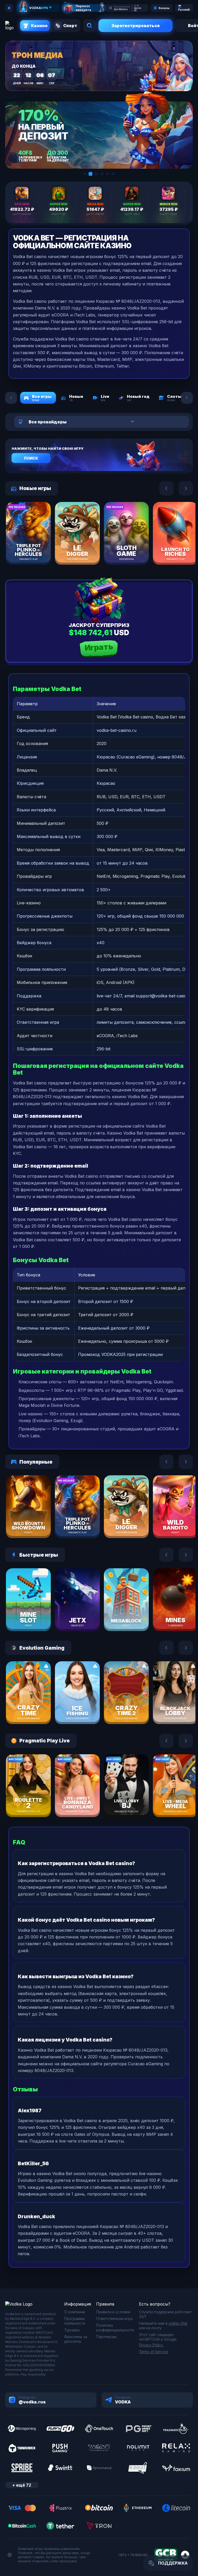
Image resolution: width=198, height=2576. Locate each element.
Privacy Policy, (151, 2345)
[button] (85, 174)
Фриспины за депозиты (76, 2339)
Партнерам (106, 2337)
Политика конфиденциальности (115, 2328)
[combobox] (97, 422)
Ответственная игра (114, 2319)
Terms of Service (154, 2352)
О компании (75, 2312)
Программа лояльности (75, 2321)
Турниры (72, 2330)
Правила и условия (113, 2312)
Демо (37, 545)
